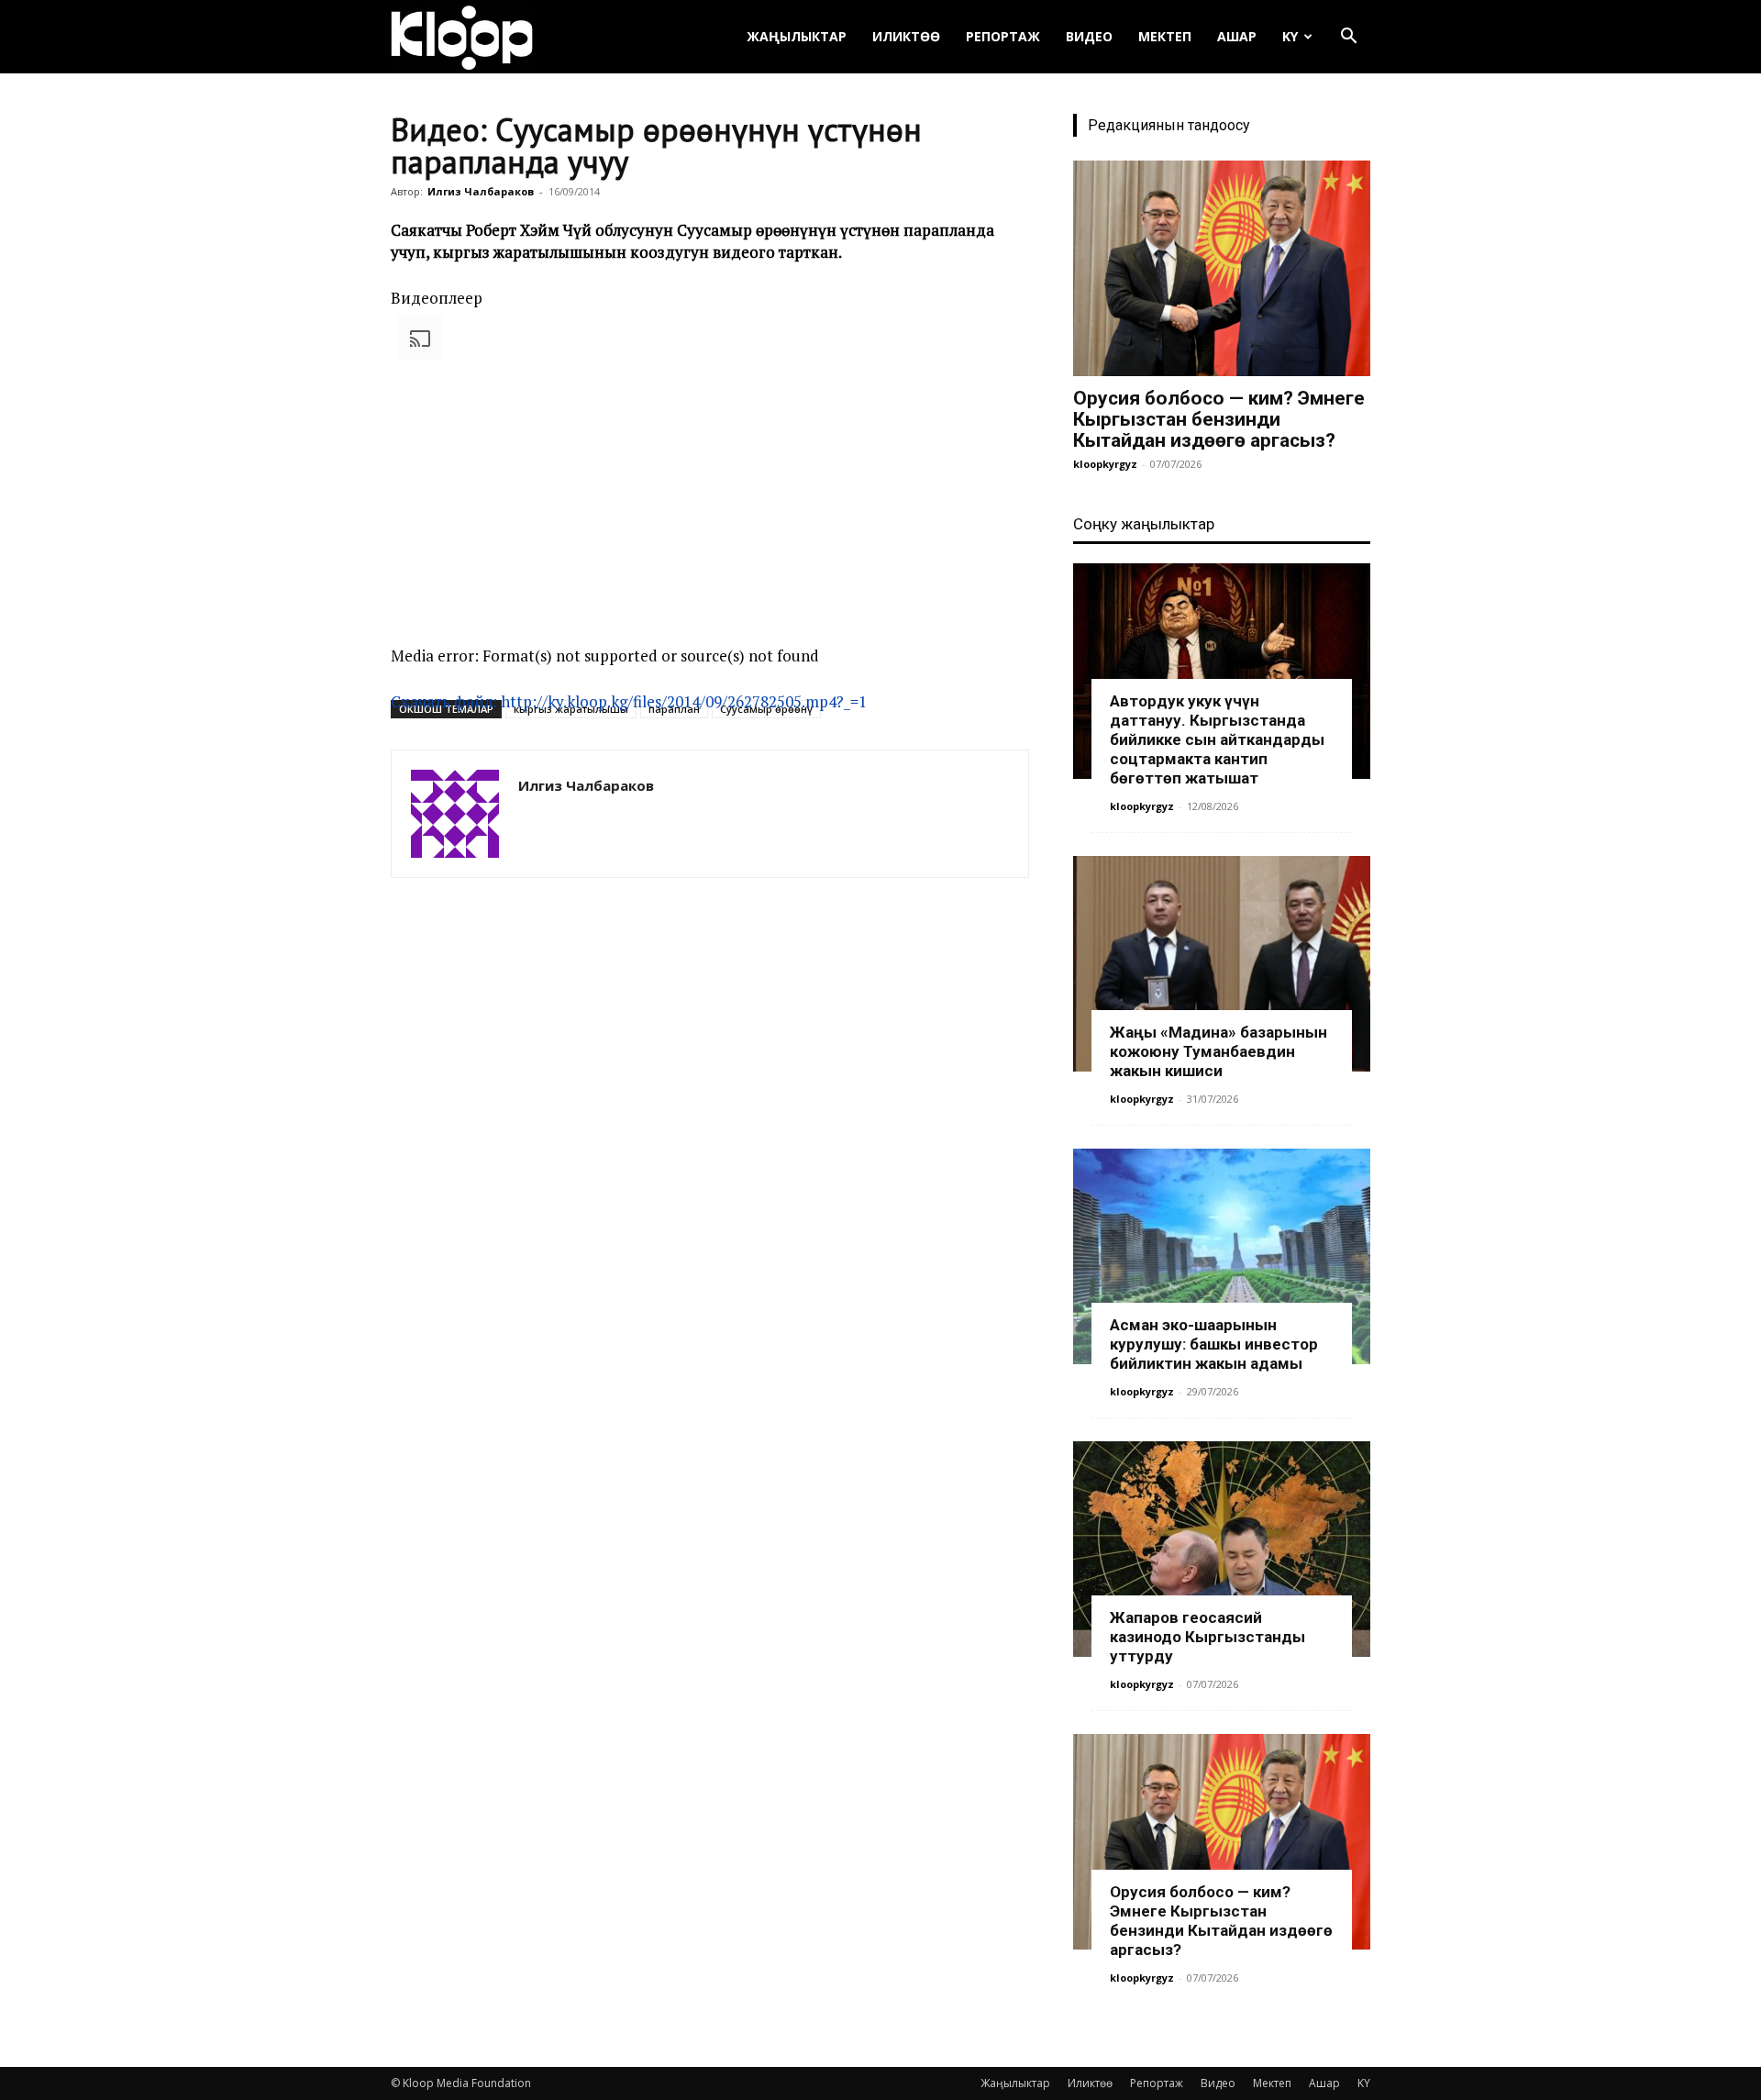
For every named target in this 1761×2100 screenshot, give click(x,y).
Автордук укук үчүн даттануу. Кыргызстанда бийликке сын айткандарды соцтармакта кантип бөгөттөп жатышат (1217, 739)
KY (1290, 36)
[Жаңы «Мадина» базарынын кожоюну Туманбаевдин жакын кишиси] (1222, 964)
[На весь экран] (398, 839)
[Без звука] (398, 817)
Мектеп (1165, 36)
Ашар (1237, 36)
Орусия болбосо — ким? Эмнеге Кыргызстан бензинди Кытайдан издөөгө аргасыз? (1219, 419)
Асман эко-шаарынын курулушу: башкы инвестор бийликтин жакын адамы (1214, 1344)
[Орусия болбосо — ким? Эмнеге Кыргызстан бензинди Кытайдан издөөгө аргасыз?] (1222, 268)
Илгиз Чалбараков (481, 191)
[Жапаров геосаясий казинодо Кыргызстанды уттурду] (1222, 1549)
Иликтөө (906, 36)
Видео (1089, 36)
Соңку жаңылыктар (1144, 524)
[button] (1348, 38)
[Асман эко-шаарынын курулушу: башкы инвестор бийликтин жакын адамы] (1222, 1256)
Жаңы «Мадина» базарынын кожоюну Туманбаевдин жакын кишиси (1218, 1051)
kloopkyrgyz (1105, 464)
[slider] (703, 811)
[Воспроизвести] (398, 729)
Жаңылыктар (797, 36)
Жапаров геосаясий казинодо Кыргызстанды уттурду (1207, 1637)
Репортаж (1003, 36)
